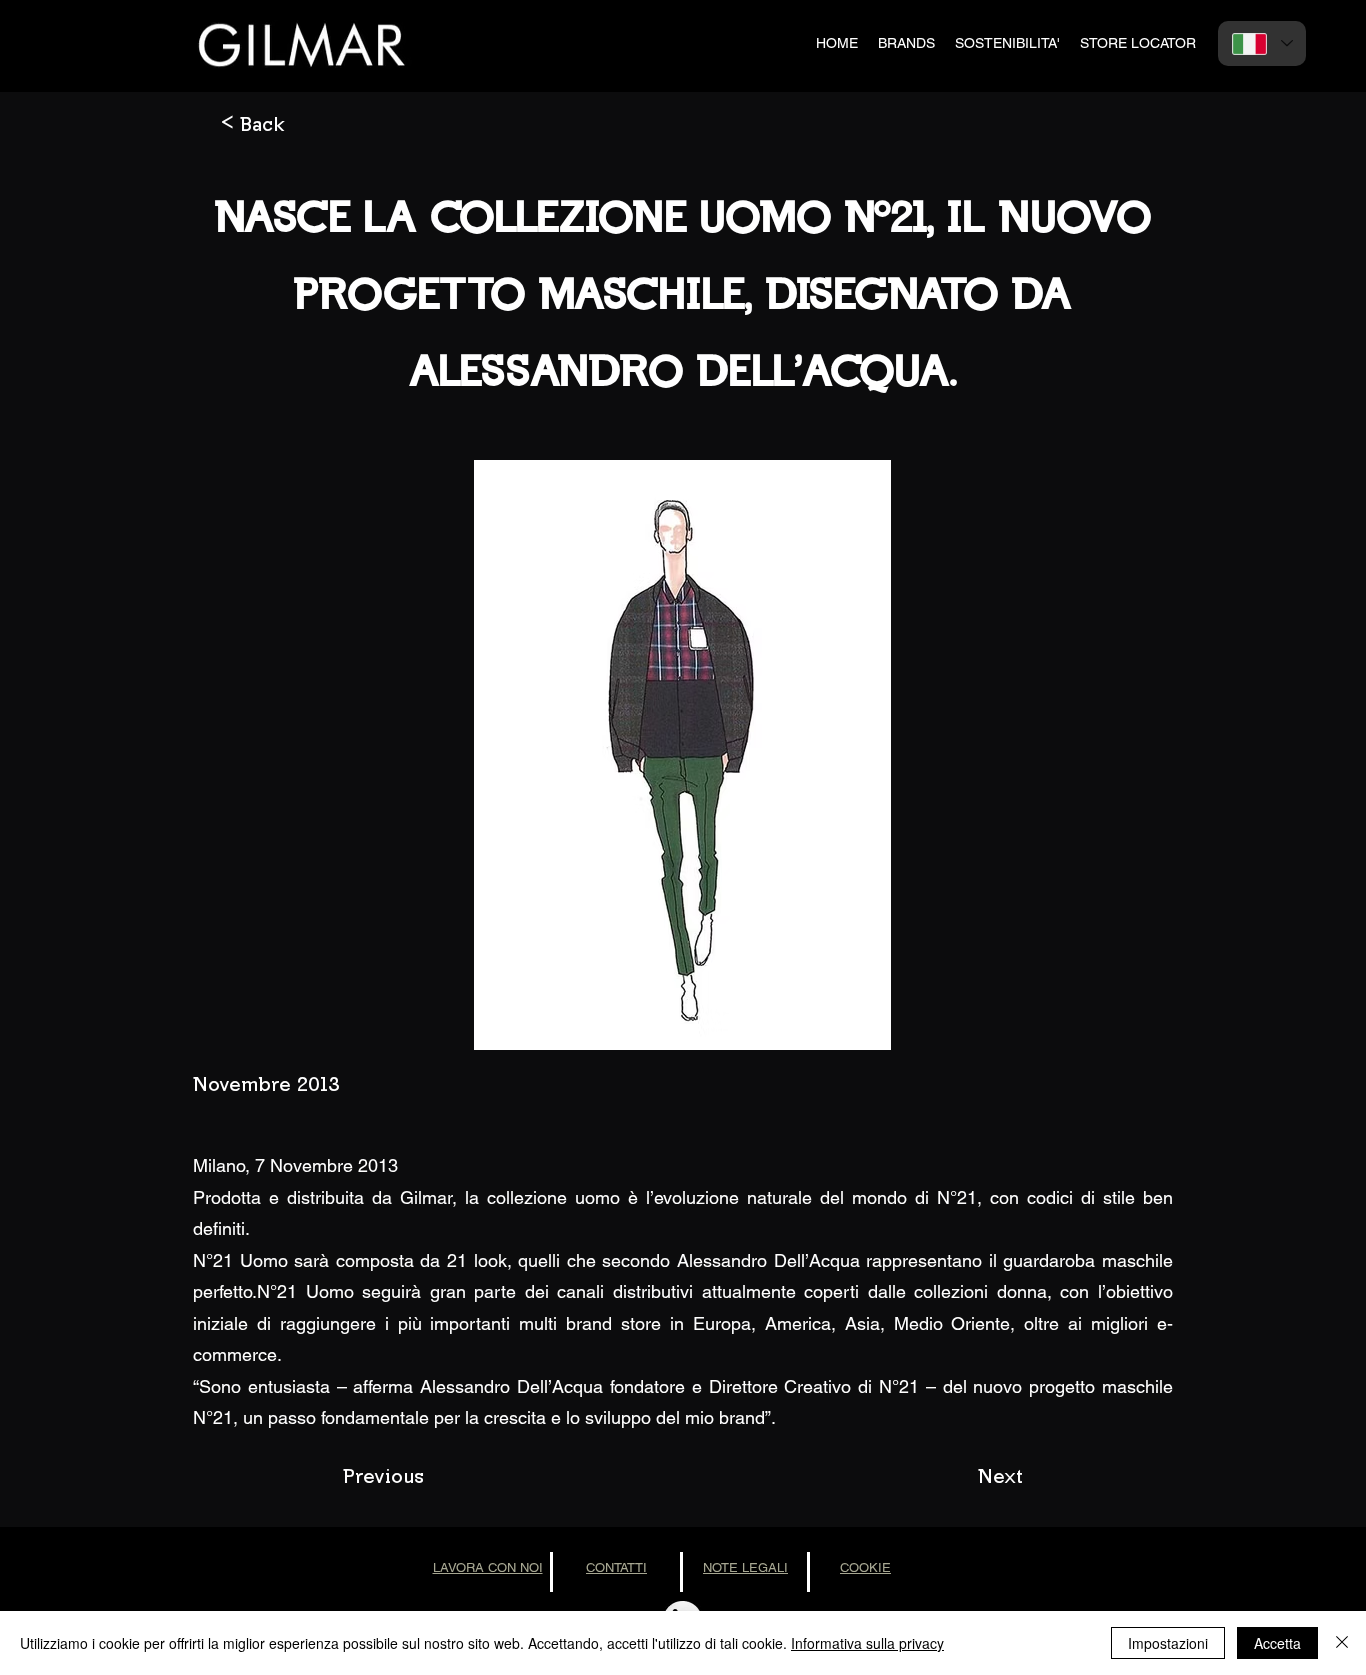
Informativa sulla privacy (867, 1643)
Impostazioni (1168, 1643)
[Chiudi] (1342, 1643)
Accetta (1277, 1643)
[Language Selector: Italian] (1262, 43)
